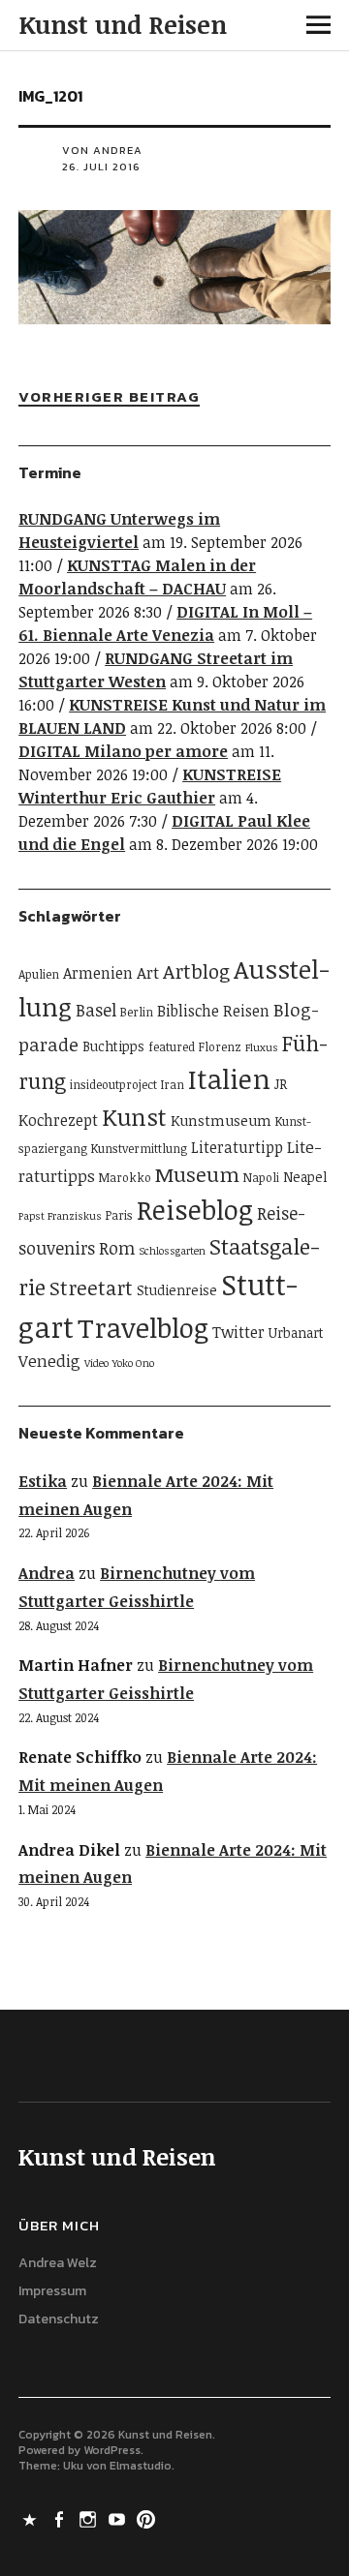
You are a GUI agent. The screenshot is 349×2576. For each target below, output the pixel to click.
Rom (117, 1248)
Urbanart (296, 1333)
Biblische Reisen (213, 1011)
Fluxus (262, 1047)
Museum (197, 1174)
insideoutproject (113, 1085)
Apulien (39, 974)
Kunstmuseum (221, 1120)
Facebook (60, 2518)
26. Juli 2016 (101, 167)
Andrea (47, 1573)
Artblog (196, 971)
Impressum (52, 2291)
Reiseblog (195, 1209)
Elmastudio (141, 2466)
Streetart (91, 1288)
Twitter (238, 1332)
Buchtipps (113, 1046)
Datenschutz (59, 2319)
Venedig (49, 1361)
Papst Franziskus (60, 1216)
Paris (119, 1215)
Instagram (89, 2518)
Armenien (98, 973)
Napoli (261, 1178)
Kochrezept (58, 1120)
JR (281, 1084)
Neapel (305, 1177)
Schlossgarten (172, 1251)
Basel (96, 1010)
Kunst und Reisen (123, 24)
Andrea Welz (58, 2263)
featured (172, 1047)
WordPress (112, 2450)
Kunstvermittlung (139, 1149)
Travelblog (143, 1327)
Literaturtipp (237, 1147)
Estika (43, 1481)
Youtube (118, 2518)
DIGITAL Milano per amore (123, 751)
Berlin (137, 1012)
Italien (229, 1078)
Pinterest (147, 2518)
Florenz (220, 1047)
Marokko (125, 1178)
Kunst (134, 1117)
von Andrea (102, 150)
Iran (173, 1085)
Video (96, 1363)
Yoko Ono (133, 1363)
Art (148, 972)
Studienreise (177, 1290)
